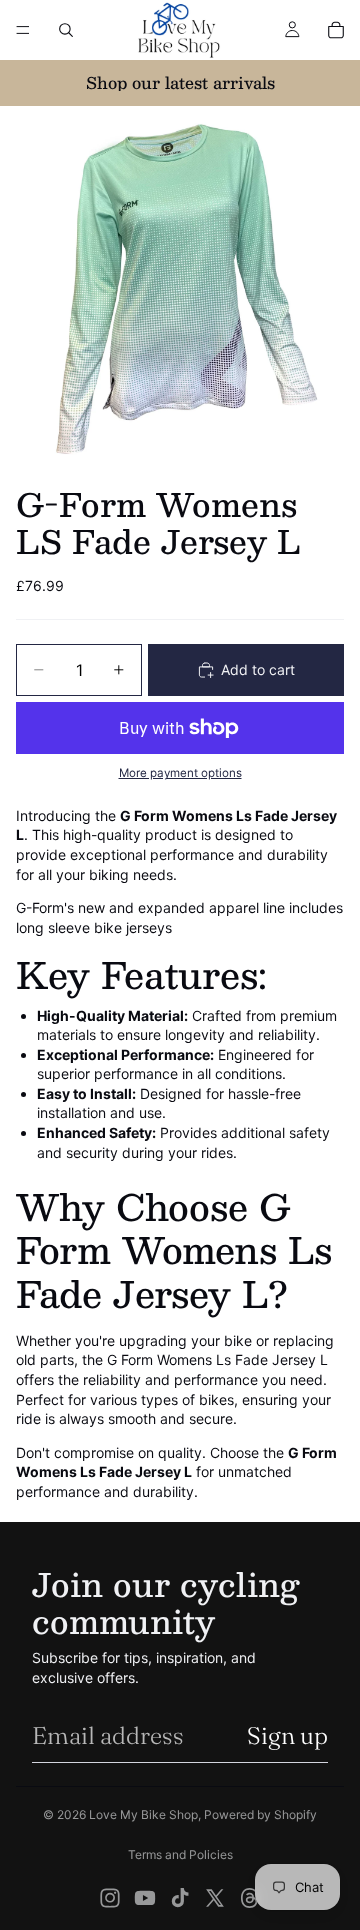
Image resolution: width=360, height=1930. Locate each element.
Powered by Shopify (260, 1814)
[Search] (66, 30)
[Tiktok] (180, 1898)
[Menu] (23, 30)
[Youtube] (145, 1898)
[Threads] (250, 1898)
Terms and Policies (180, 1854)
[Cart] (336, 30)
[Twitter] (215, 1898)
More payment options (180, 773)
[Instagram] (110, 1898)
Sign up (287, 1735)
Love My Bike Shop (143, 1814)
